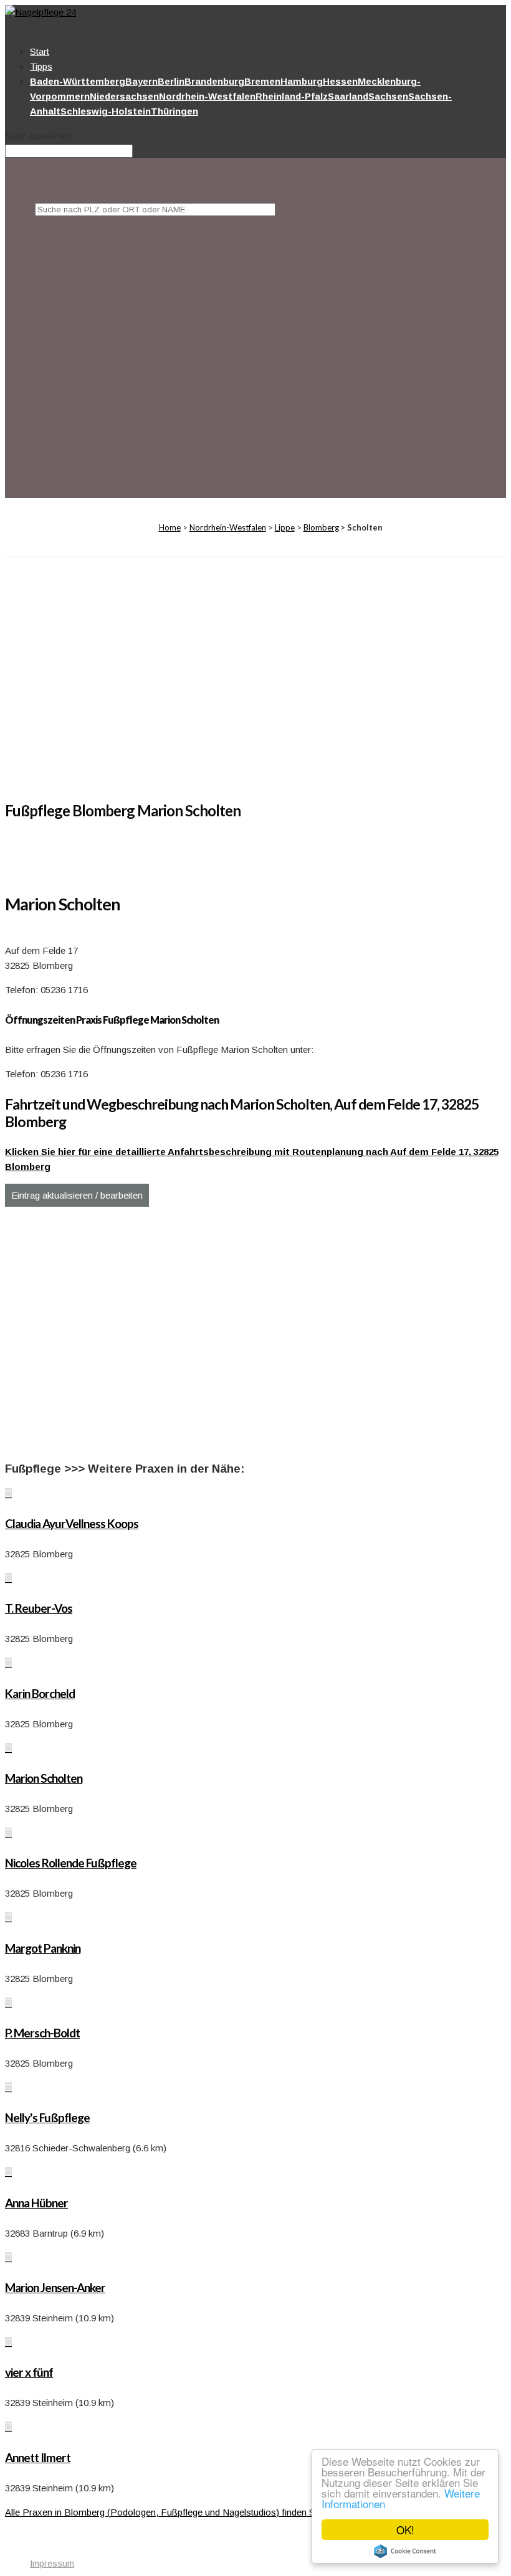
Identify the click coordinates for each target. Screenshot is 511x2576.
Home (170, 527)
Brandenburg (214, 81)
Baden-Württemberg (78, 81)
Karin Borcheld (40, 1693)
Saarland (348, 96)
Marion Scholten (44, 1778)
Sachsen (388, 96)
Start (40, 51)
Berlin (171, 81)
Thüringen (174, 111)
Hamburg (302, 81)
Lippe (285, 527)
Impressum (52, 2564)
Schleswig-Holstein (106, 111)
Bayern (141, 81)
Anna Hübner (36, 2203)
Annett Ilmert (38, 2457)
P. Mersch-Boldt (42, 2033)
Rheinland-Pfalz (292, 96)
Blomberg (321, 527)
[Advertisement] (270, 343)
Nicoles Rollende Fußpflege (71, 1863)
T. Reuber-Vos (39, 1608)
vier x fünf (29, 2372)
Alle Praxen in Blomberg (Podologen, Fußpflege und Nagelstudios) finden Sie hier (172, 2512)
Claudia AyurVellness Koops (72, 1523)
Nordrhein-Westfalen (207, 96)
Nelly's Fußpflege (47, 2117)
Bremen (262, 81)
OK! (405, 2530)
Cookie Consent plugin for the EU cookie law (405, 2551)
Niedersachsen (124, 96)
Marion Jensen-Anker (55, 2287)
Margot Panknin (43, 1948)
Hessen (340, 81)
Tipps (41, 66)
